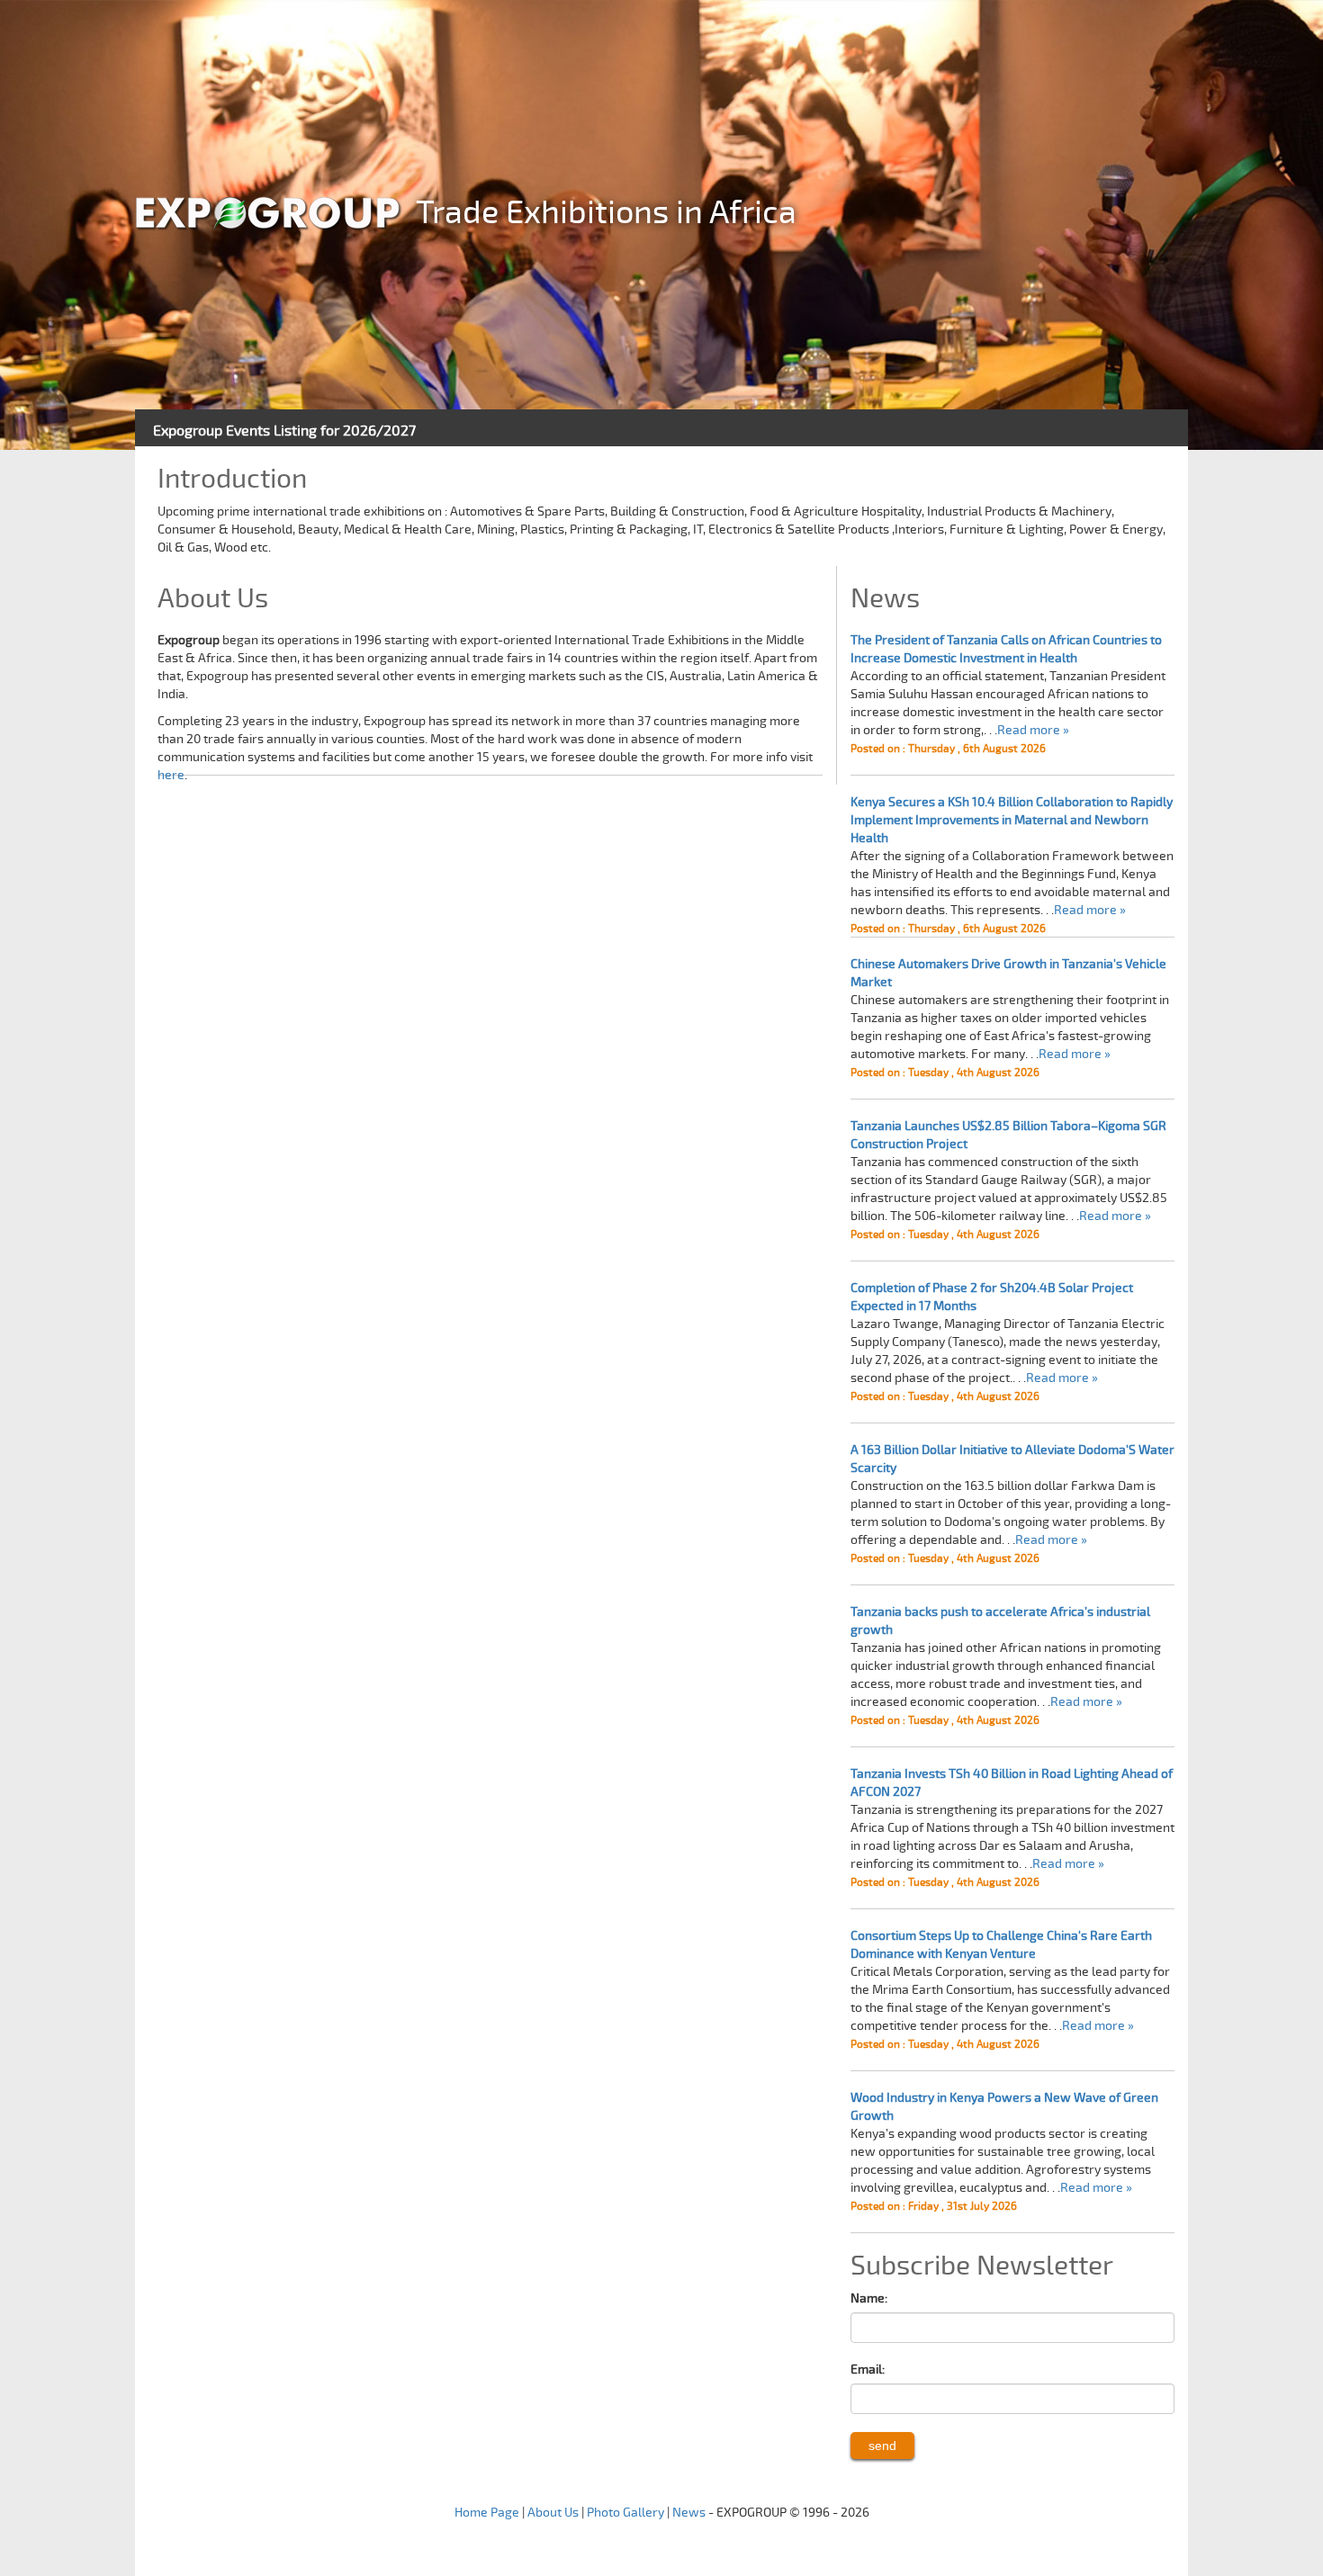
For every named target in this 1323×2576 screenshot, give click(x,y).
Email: (868, 2370)
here (171, 775)
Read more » (1033, 730)
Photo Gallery (625, 2513)
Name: (869, 2298)
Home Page (487, 2513)
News (689, 2513)
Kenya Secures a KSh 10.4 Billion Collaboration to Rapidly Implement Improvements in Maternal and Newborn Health (1012, 820)
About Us (553, 2513)
